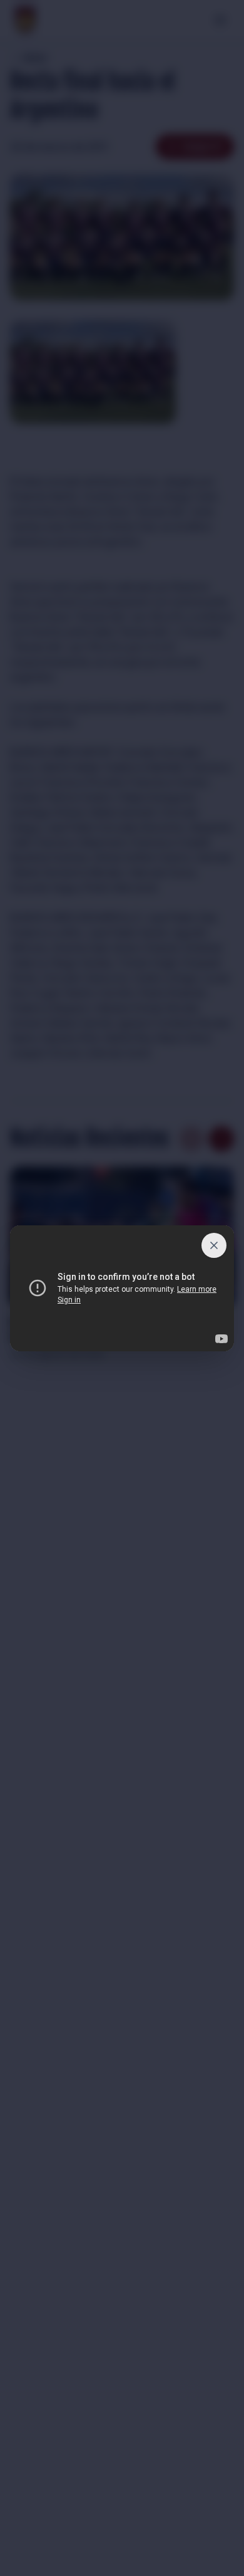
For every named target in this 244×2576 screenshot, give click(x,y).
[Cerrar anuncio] (214, 1245)
